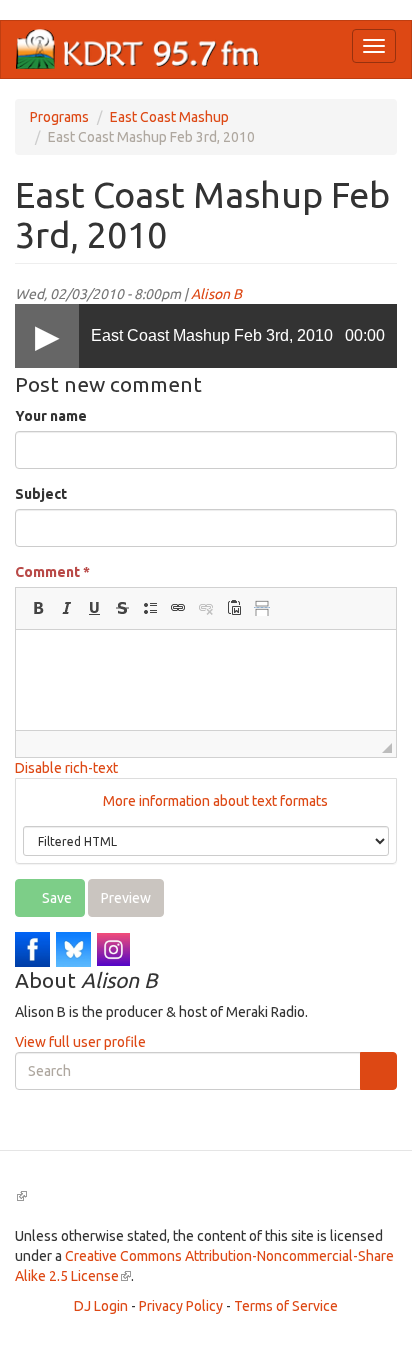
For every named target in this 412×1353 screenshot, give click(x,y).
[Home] (138, 49)
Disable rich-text (66, 768)
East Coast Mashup (169, 117)
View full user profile (80, 1042)
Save (55, 898)
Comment (52, 572)
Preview (126, 898)
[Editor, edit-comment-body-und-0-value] (206, 680)
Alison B (216, 294)
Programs (59, 117)
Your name (51, 416)
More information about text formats (214, 801)
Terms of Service (286, 1306)
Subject (41, 494)
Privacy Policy (181, 1306)
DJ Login (101, 1306)
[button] (38, 608)
